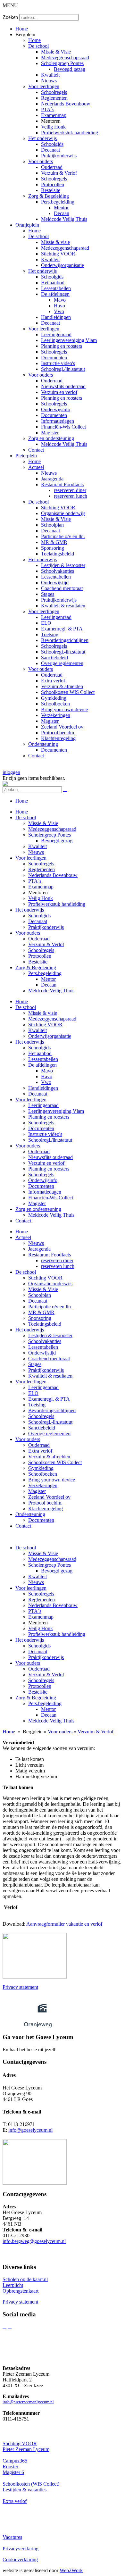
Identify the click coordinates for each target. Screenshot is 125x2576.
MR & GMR (54, 542)
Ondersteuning (43, 744)
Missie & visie (55, 242)
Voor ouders (41, 161)
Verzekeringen (56, 715)
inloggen (11, 772)
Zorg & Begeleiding (49, 196)
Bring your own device (64, 709)
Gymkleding (54, 698)
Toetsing (50, 634)
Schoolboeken (55, 704)
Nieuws (49, 81)
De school (38, 46)
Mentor (61, 208)
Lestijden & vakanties (25, 2490)
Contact (36, 450)
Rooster (10, 2467)
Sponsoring (53, 548)
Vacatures (12, 2537)
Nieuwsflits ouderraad (63, 386)
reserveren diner (70, 490)
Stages (48, 594)
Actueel (36, 467)
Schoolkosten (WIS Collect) (31, 2484)
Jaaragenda (52, 479)
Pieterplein (26, 456)
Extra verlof (53, 681)
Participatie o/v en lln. (63, 536)
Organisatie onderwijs (63, 513)
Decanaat (50, 150)
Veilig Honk (53, 127)
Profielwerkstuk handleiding (70, 133)
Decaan (62, 213)
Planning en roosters (62, 346)
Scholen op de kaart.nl (25, 2279)
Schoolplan (52, 525)
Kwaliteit (50, 75)
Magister (50, 433)
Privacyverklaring (21, 2549)
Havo (59, 306)
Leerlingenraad (56, 334)
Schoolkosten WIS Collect (68, 692)
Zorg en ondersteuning (51, 438)
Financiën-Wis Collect (63, 427)
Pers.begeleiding (58, 202)
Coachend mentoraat (62, 588)
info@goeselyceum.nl (30, 2130)
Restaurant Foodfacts (62, 484)
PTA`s (48, 109)
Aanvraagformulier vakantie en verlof (64, 1924)
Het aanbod (53, 283)
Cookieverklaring (20, 2559)
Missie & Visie (56, 52)
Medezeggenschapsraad (65, 58)
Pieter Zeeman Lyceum (26, 2449)
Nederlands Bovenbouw (66, 104)
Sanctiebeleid (54, 658)
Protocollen (53, 184)
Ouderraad (52, 167)
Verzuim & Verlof (59, 173)
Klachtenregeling (58, 738)
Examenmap (54, 115)
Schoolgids (52, 144)
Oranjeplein (27, 225)
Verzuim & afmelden (62, 686)
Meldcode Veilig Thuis (64, 219)
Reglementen (54, 98)
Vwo (59, 311)
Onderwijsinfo (56, 409)
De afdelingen (55, 294)
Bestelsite (51, 190)
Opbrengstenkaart (21, 2291)
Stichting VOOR (58, 254)
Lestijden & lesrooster (63, 565)
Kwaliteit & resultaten (63, 606)
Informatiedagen (58, 421)
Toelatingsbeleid (58, 554)
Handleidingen (56, 317)
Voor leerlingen (44, 86)
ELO (46, 623)
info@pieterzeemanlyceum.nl (28, 2402)
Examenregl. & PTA (62, 629)
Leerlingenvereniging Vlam (69, 340)
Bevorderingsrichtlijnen (65, 640)
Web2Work (71, 2570)
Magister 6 (13, 2472)
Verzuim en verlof (59, 392)
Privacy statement (20, 1987)
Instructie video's (58, 363)
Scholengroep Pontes (62, 63)
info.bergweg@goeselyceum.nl (34, 2241)
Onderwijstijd (55, 583)
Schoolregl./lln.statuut (63, 369)
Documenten (54, 358)
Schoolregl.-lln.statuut (63, 652)
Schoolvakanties (58, 571)
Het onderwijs (42, 138)
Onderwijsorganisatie (63, 265)
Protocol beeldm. (58, 733)
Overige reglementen (62, 663)
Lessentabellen (56, 288)
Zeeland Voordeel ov (62, 727)
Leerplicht (13, 2285)
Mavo (60, 300)
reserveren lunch (71, 496)
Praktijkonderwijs (59, 156)
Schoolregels (54, 92)
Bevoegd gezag (70, 69)
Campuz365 (15, 2461)
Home (22, 29)
